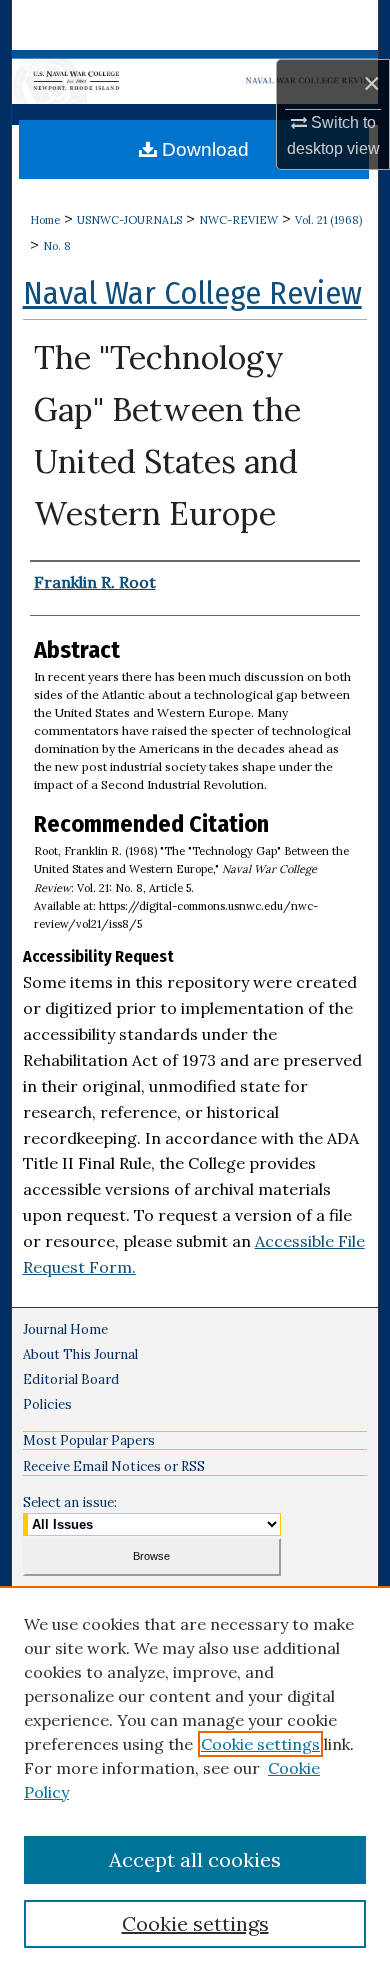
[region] (195, 1779)
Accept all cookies (195, 1859)
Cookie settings (260, 1744)
